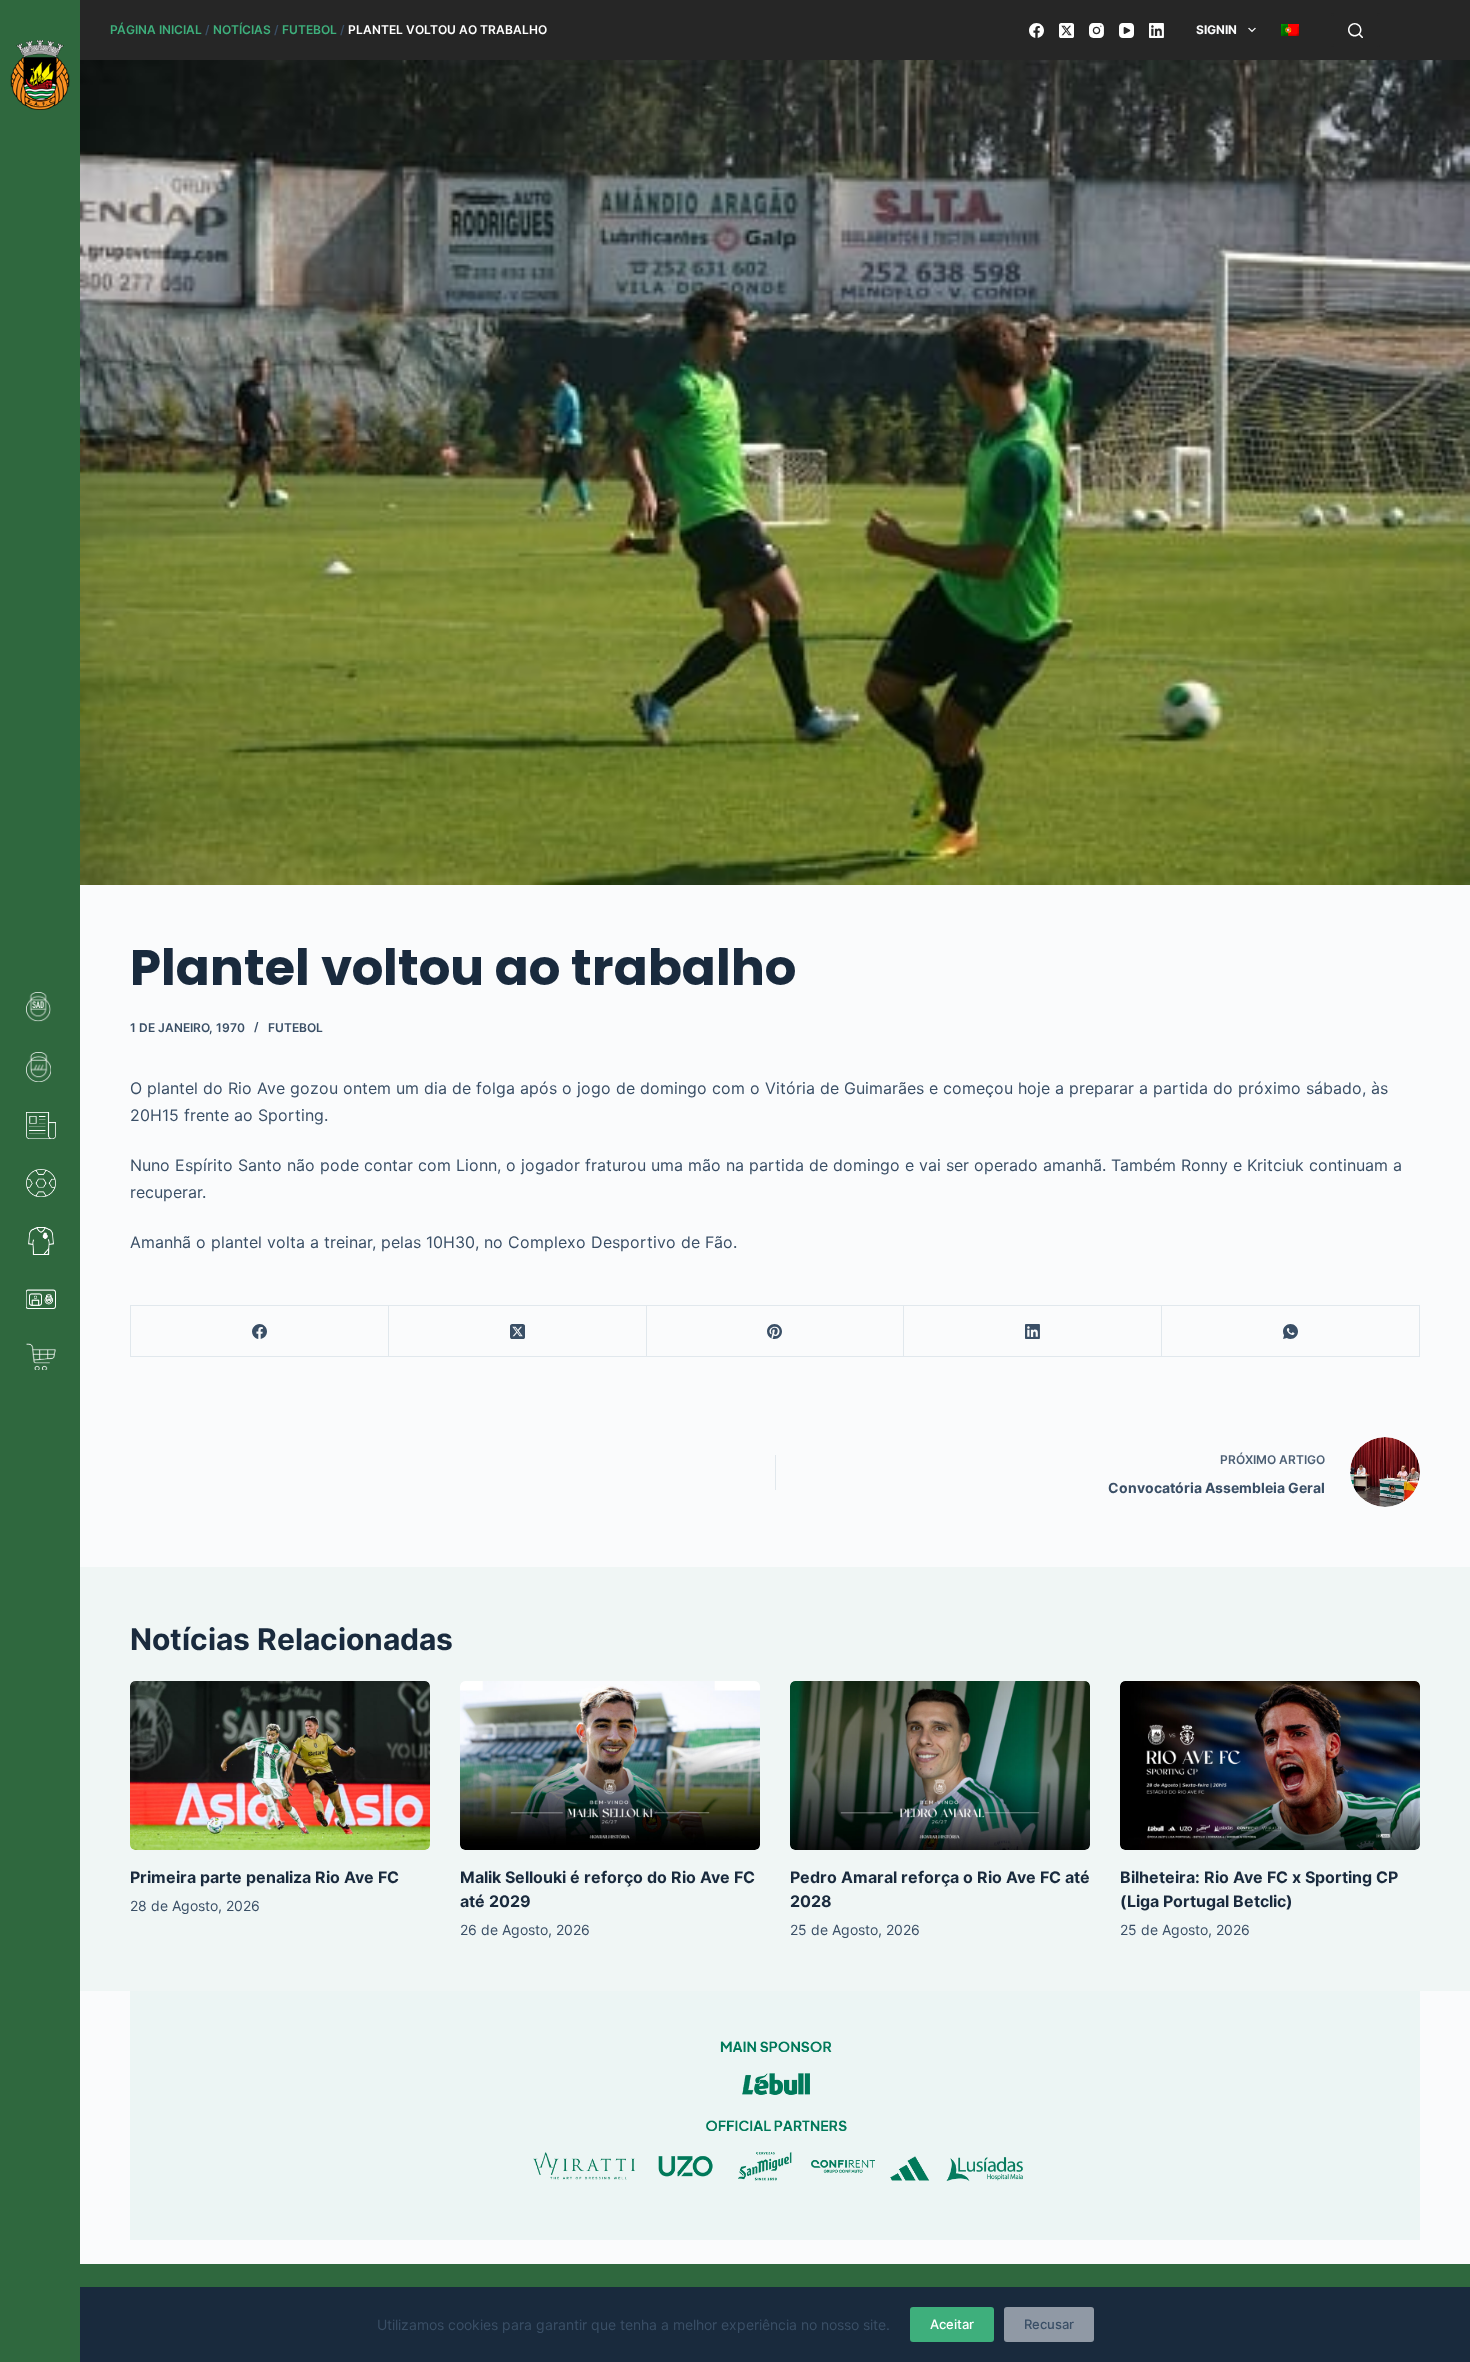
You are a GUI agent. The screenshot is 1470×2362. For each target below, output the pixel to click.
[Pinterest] (776, 1331)
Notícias (242, 29)
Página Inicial (156, 29)
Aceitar (952, 2324)
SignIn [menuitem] (1216, 29)
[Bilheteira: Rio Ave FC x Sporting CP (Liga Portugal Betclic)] (1270, 1765)
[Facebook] (1036, 30)
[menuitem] (1289, 30)
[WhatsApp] (1291, 1331)
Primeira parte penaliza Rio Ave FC (264, 1877)
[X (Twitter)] (1066, 30)
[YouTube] (1126, 30)
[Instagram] (1096, 30)
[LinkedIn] (1156, 30)
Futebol (309, 29)
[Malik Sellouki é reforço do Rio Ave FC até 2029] (610, 1765)
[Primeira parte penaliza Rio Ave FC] (280, 1765)
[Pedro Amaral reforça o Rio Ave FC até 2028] (940, 1765)
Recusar (1049, 2324)
